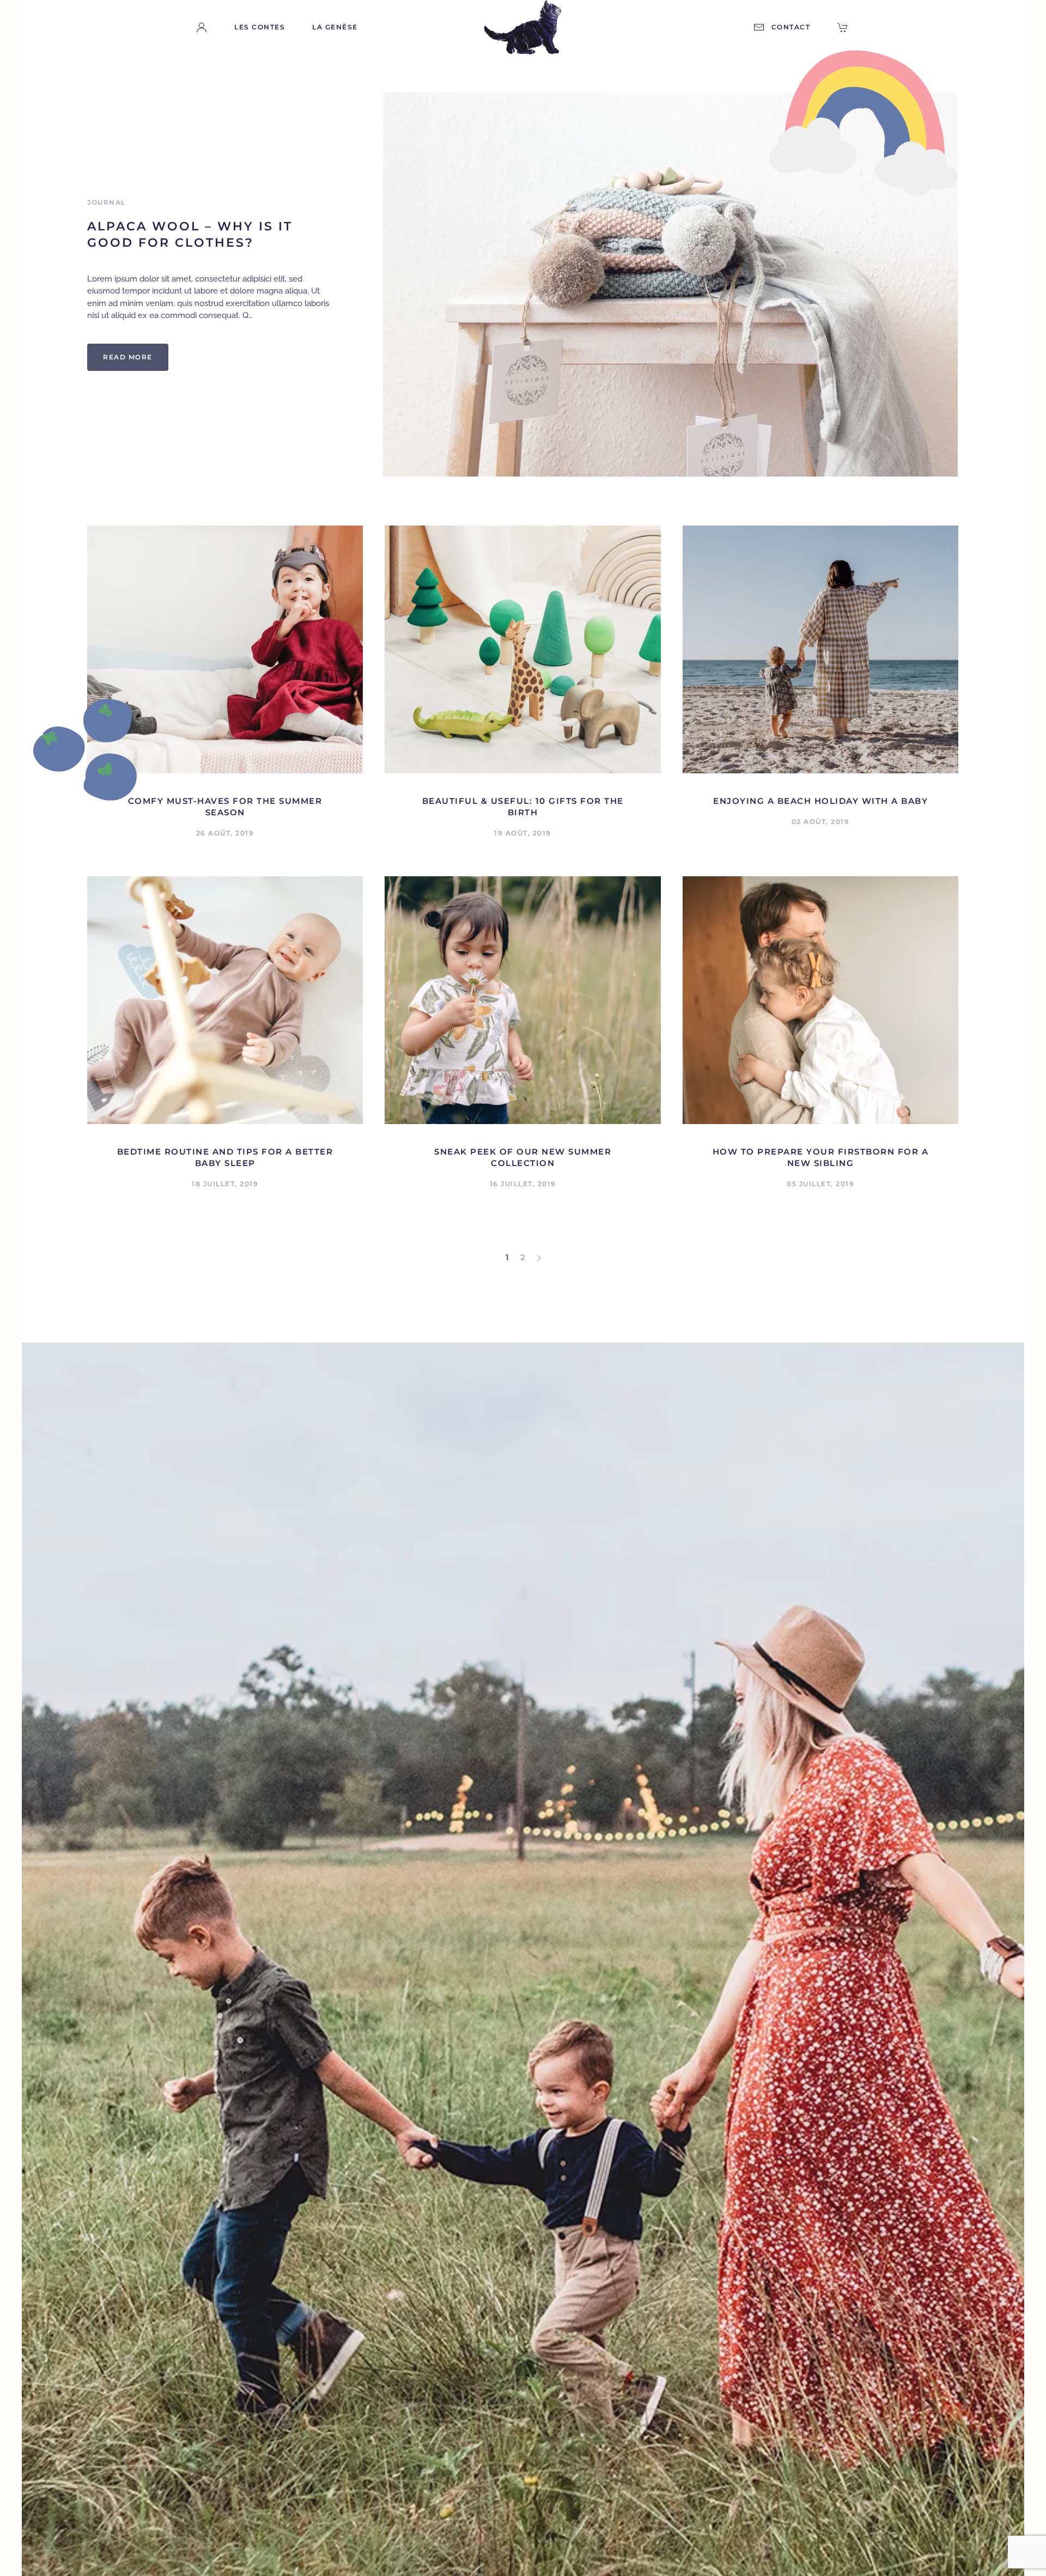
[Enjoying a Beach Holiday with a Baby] (820, 649)
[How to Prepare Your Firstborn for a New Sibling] (820, 999)
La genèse (335, 27)
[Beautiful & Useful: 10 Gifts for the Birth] (522, 649)
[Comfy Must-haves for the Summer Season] (225, 649)
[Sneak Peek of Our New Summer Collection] (522, 999)
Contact (791, 27)
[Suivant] (539, 1258)
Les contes (260, 27)
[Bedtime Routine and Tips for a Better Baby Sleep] (225, 999)
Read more (128, 357)
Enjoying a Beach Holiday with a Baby (820, 801)
